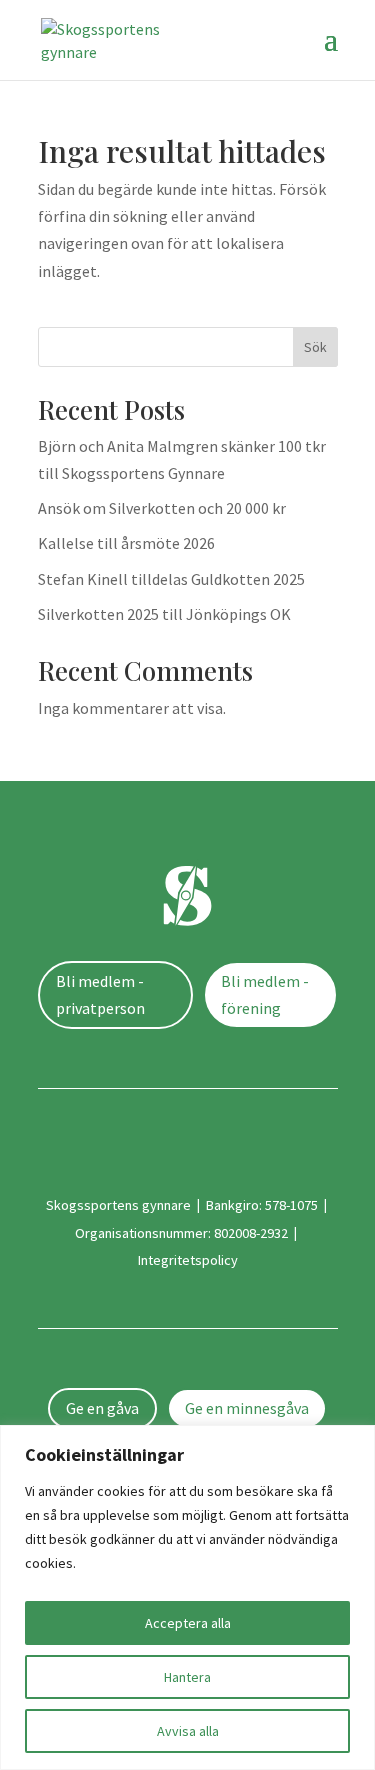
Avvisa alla (188, 1731)
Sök (315, 347)
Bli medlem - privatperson (100, 994)
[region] (187, 1597)
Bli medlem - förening (265, 994)
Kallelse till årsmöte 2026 (126, 543)
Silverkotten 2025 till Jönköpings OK (164, 614)
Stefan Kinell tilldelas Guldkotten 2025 (171, 579)
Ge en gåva (102, 1408)
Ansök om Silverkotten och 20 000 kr (162, 508)
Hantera (187, 1677)
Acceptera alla (188, 1623)
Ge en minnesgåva (247, 1408)
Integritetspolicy (188, 1260)
